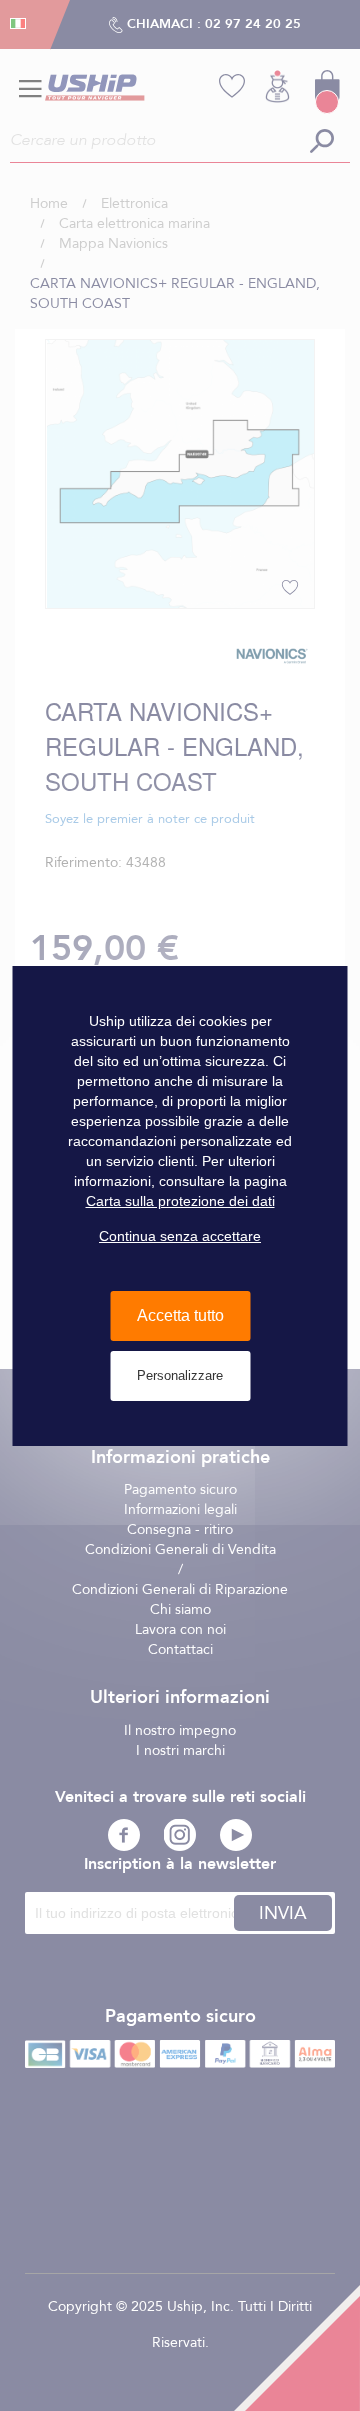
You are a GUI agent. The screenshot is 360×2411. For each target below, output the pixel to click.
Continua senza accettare (180, 1236)
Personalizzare (180, 1375)
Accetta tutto (180, 1315)
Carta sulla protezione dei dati (180, 1201)
